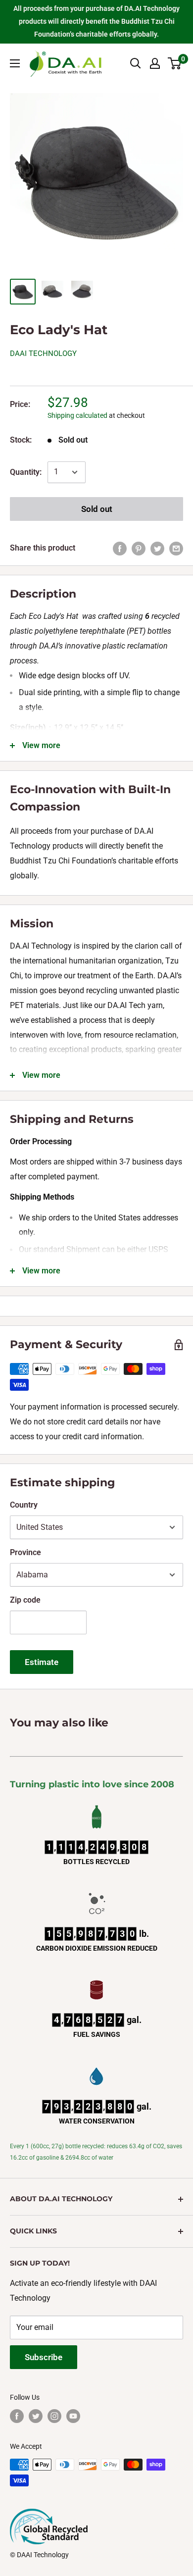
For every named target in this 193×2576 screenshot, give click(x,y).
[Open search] (136, 63)
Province (25, 1552)
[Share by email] (176, 548)
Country (24, 1505)
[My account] (155, 63)
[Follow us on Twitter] (36, 2416)
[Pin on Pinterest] (139, 548)
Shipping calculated (77, 415)
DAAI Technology (43, 354)
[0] (175, 63)
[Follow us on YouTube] (73, 2416)
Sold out (97, 509)
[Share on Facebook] (120, 548)
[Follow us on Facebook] (17, 2416)
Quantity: (26, 472)
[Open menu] (15, 63)
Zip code (25, 1600)
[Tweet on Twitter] (157, 548)
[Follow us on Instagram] (54, 2416)
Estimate (42, 1662)
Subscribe (44, 2357)
